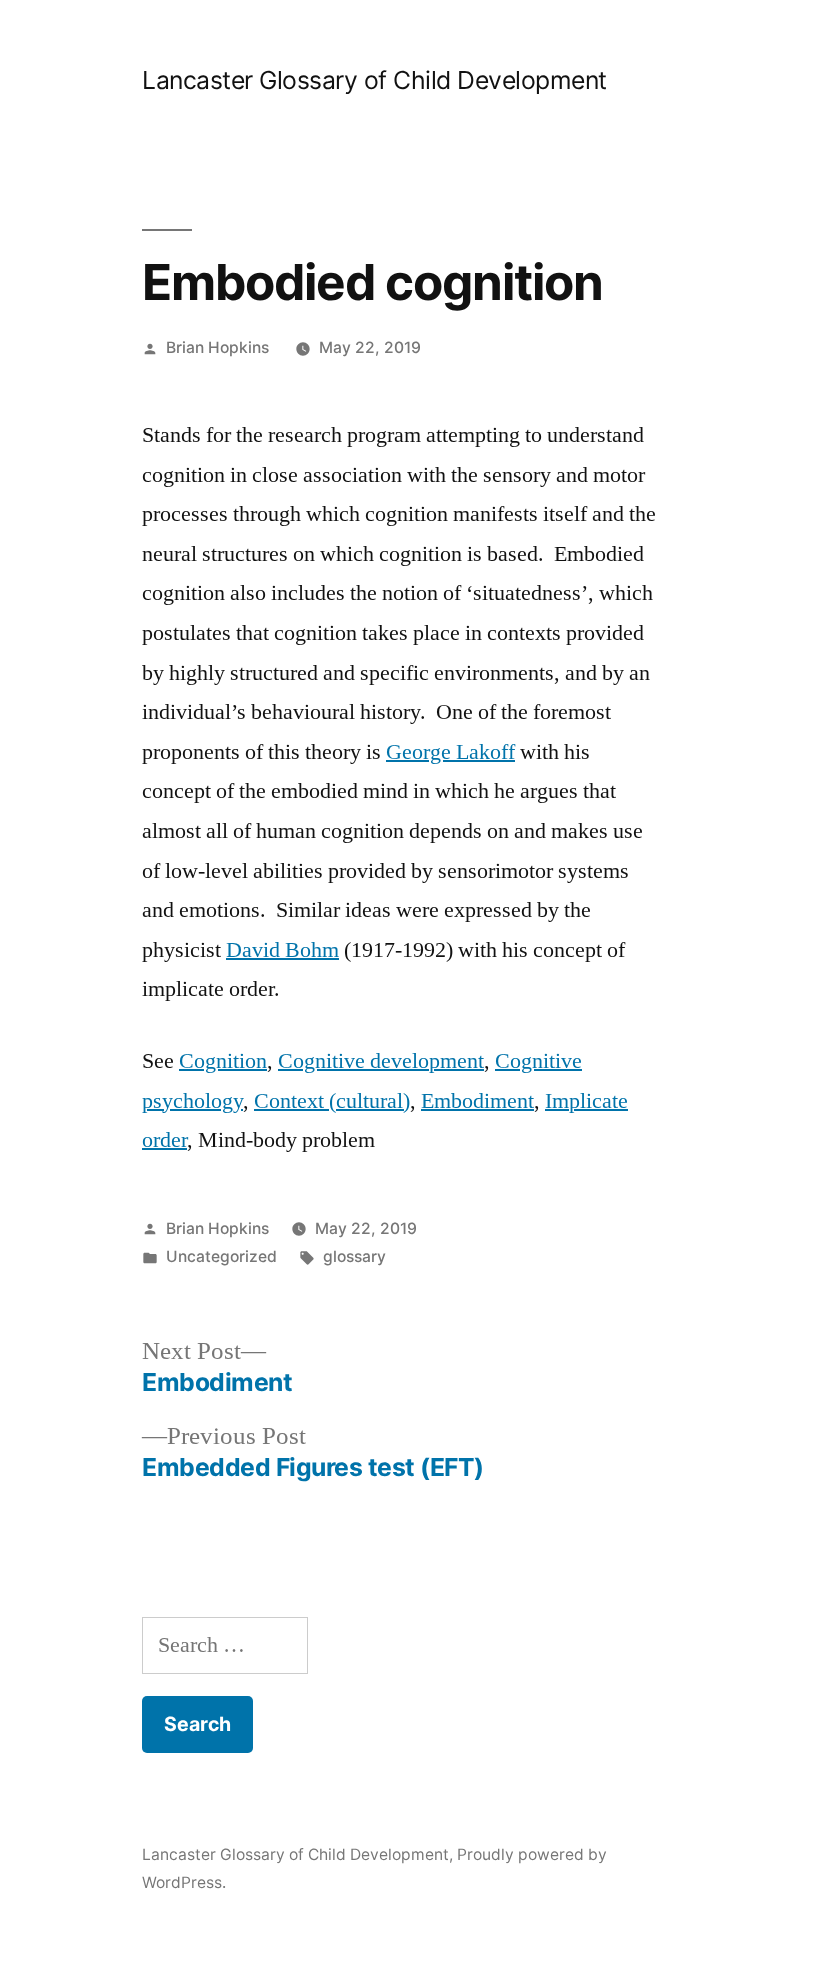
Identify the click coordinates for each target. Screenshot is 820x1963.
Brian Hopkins (217, 347)
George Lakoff (450, 752)
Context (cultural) (332, 1101)
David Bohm (282, 950)
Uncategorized (221, 1256)
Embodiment (477, 1101)
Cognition (223, 1061)
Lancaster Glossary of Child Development (374, 80)
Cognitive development (381, 1061)
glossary (354, 1256)
